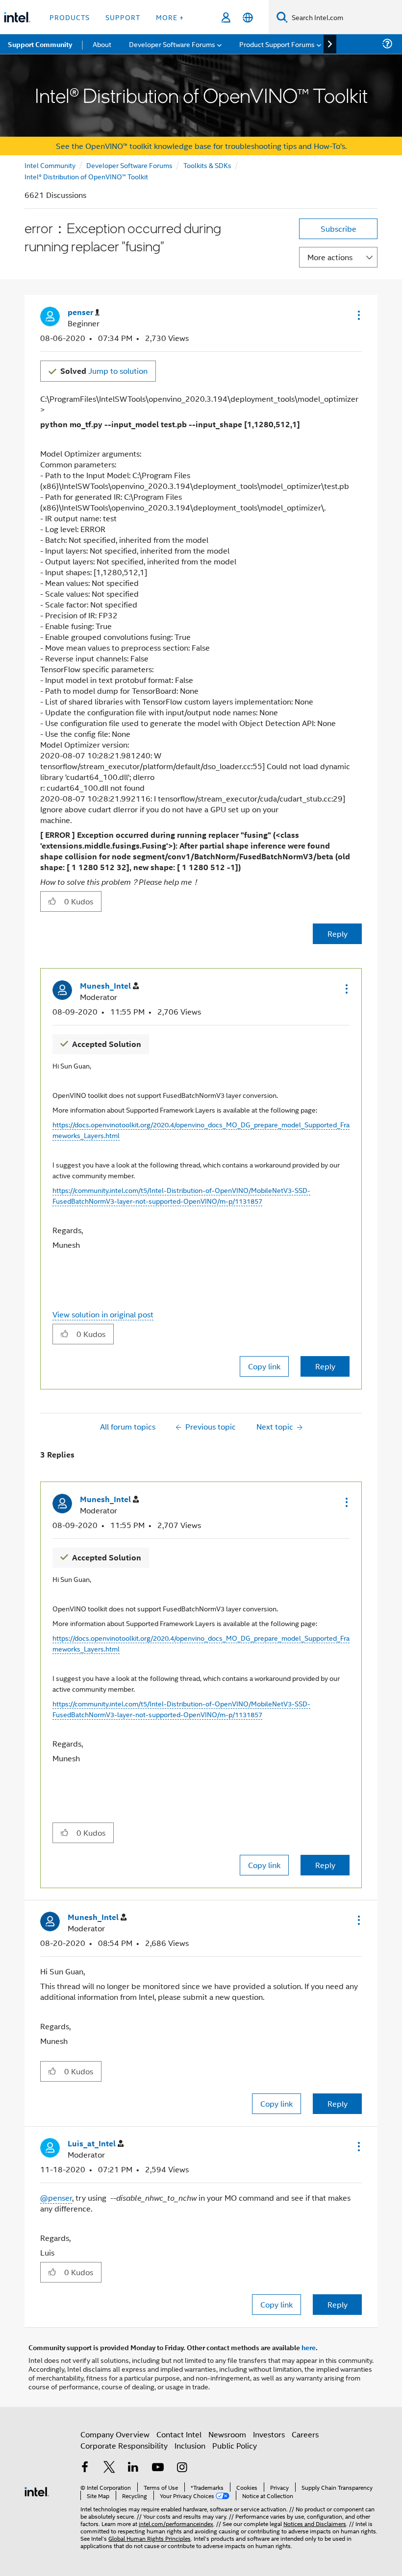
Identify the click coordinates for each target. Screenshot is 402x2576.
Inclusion (190, 2445)
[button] (358, 315)
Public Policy (235, 2445)
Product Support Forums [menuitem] (277, 44)
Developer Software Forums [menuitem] (172, 44)
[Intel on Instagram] (182, 2468)
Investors (269, 2434)
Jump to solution (104, 371)
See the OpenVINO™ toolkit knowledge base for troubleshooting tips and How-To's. (201, 146)
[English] (248, 17)
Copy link (264, 1366)
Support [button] (123, 17)
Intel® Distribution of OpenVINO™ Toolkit (86, 176)
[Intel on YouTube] (158, 2468)
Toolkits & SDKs (207, 165)
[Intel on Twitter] (109, 2468)
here (309, 2347)
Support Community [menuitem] (40, 44)
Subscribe (339, 229)
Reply (338, 934)
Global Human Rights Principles (150, 2538)
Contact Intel (179, 2434)
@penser (56, 2198)
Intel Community (50, 165)
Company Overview (115, 2434)
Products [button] (70, 17)
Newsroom (227, 2434)
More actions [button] (330, 257)
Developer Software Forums (129, 165)
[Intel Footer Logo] (37, 2491)
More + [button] (170, 17)
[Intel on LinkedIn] (133, 2468)
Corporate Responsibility (124, 2445)
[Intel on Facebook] (85, 2468)
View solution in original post (103, 1314)
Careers (305, 2434)
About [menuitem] (102, 44)
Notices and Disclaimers (315, 2523)
